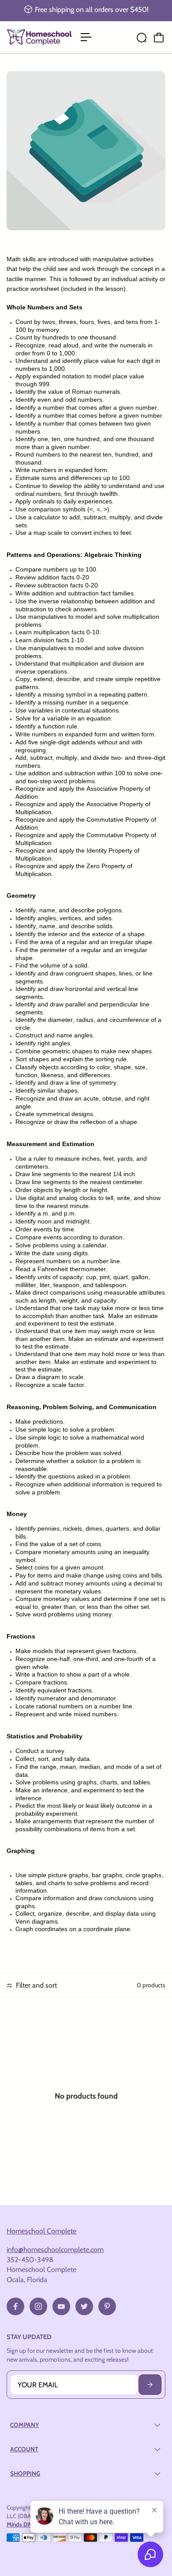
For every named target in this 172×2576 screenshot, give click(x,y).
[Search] (142, 38)
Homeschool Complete (41, 2231)
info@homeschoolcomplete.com (55, 2249)
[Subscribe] (150, 2385)
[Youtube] (61, 2306)
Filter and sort (36, 1985)
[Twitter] (84, 2306)
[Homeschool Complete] (39, 37)
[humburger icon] (86, 37)
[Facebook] (15, 2306)
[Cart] (159, 38)
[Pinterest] (107, 2306)
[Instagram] (38, 2306)
